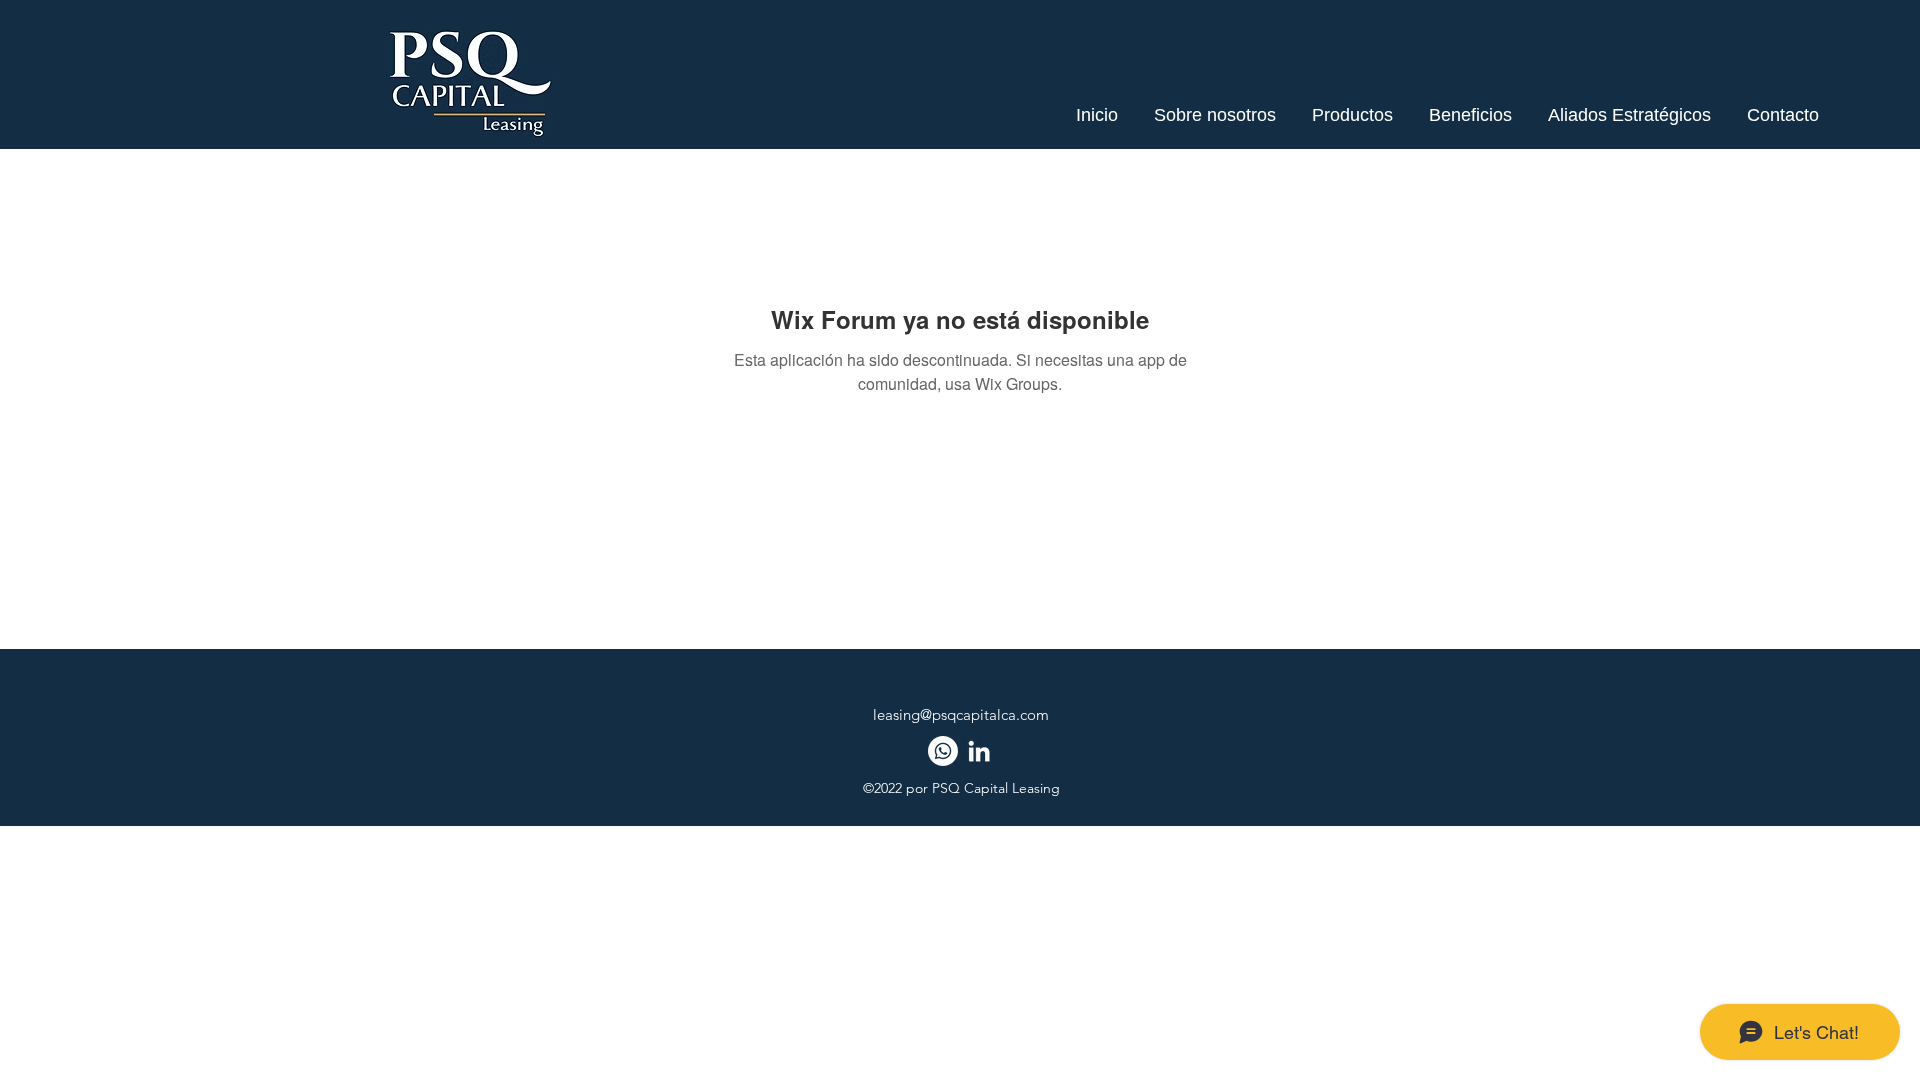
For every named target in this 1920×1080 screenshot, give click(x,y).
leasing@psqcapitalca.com (961, 714)
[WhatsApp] (943, 751)
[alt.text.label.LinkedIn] (979, 751)
